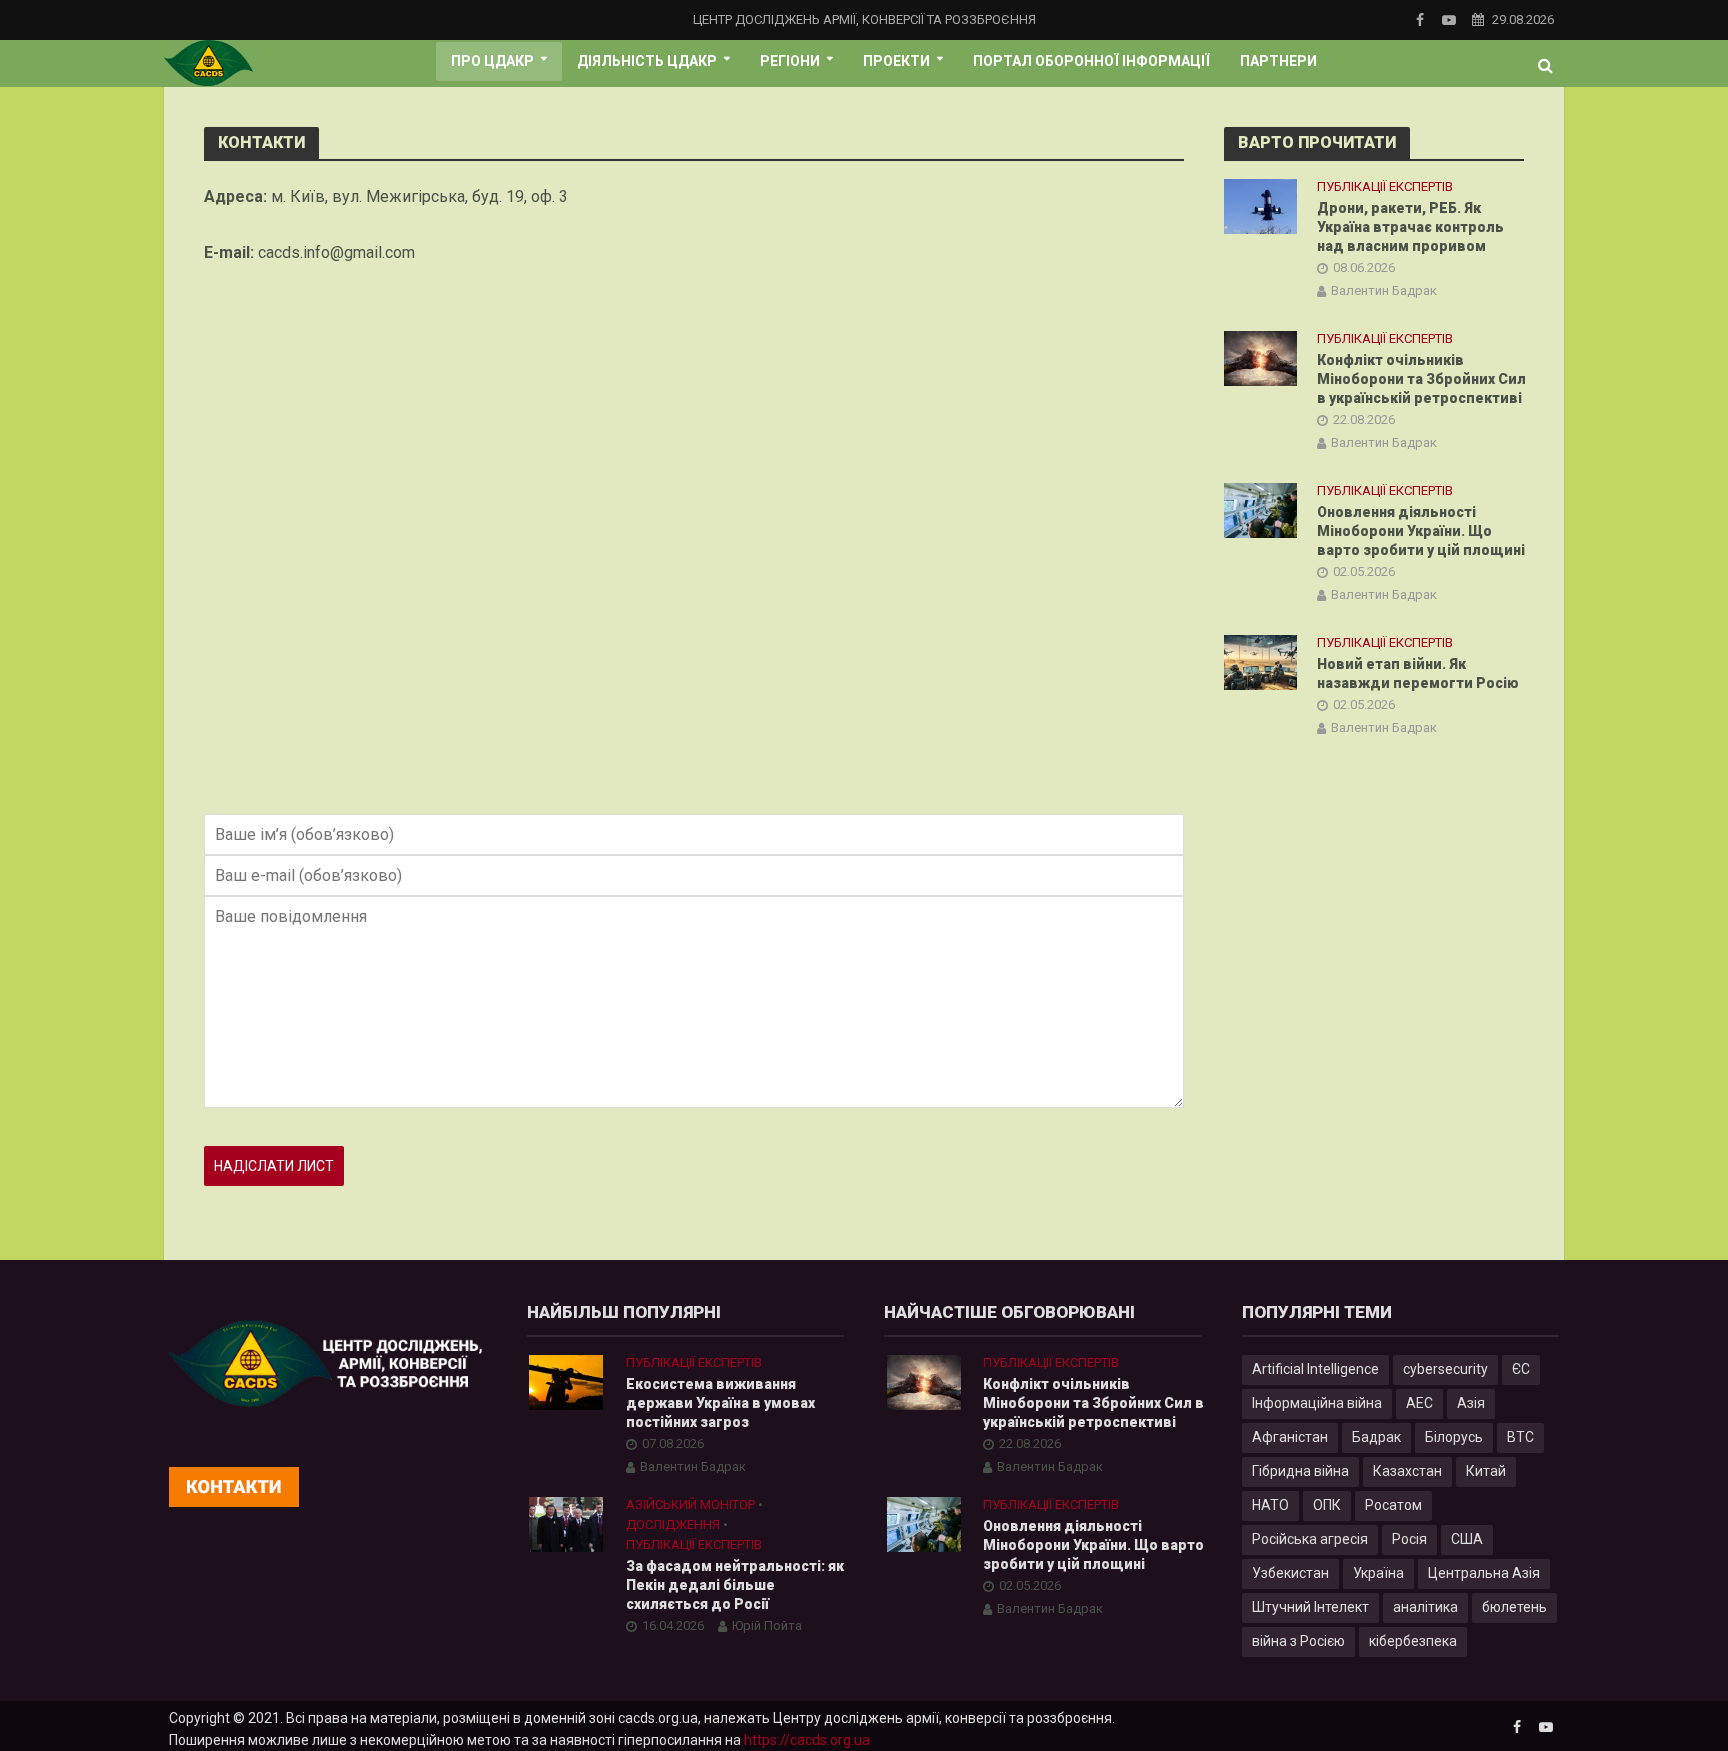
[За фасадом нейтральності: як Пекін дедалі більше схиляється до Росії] (566, 1523)
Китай (1486, 1471)
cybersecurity (1445, 1369)
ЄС (1521, 1369)
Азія (1471, 1403)
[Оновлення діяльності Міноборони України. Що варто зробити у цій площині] (1260, 509)
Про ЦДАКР (492, 61)
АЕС (1419, 1403)
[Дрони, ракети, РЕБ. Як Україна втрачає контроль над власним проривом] (1260, 205)
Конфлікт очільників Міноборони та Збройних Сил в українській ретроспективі (1421, 379)
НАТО (1270, 1505)
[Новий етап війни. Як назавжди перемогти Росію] (1260, 662)
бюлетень (1514, 1607)
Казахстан (1407, 1471)
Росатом (1393, 1505)
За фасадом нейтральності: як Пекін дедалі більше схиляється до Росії (735, 1585)
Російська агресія (1310, 1539)
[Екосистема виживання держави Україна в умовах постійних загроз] (566, 1381)
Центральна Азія (1484, 1573)
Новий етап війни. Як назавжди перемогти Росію (1418, 673)
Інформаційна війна (1317, 1403)
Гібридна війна (1300, 1471)
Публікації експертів (1385, 186)
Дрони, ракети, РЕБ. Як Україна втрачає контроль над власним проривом (1410, 227)
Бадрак (1376, 1437)
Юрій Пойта (767, 1625)
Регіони (790, 61)
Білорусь (1454, 1437)
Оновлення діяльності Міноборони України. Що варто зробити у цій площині (1421, 531)
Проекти (896, 61)
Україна (1378, 1573)
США (1467, 1539)
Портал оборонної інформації (1091, 61)
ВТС (1520, 1437)
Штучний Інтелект (1310, 1607)
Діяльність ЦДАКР (647, 61)
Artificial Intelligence (1315, 1369)
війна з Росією (1298, 1641)
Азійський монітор (690, 1504)
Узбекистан (1290, 1573)
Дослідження (673, 1524)
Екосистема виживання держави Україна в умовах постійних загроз (720, 1403)
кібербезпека (1413, 1641)
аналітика (1425, 1607)
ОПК (1327, 1505)
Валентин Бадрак (1384, 290)
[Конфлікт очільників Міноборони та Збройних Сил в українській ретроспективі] (1260, 358)
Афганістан (1290, 1437)
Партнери (1278, 61)
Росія (1409, 1539)
